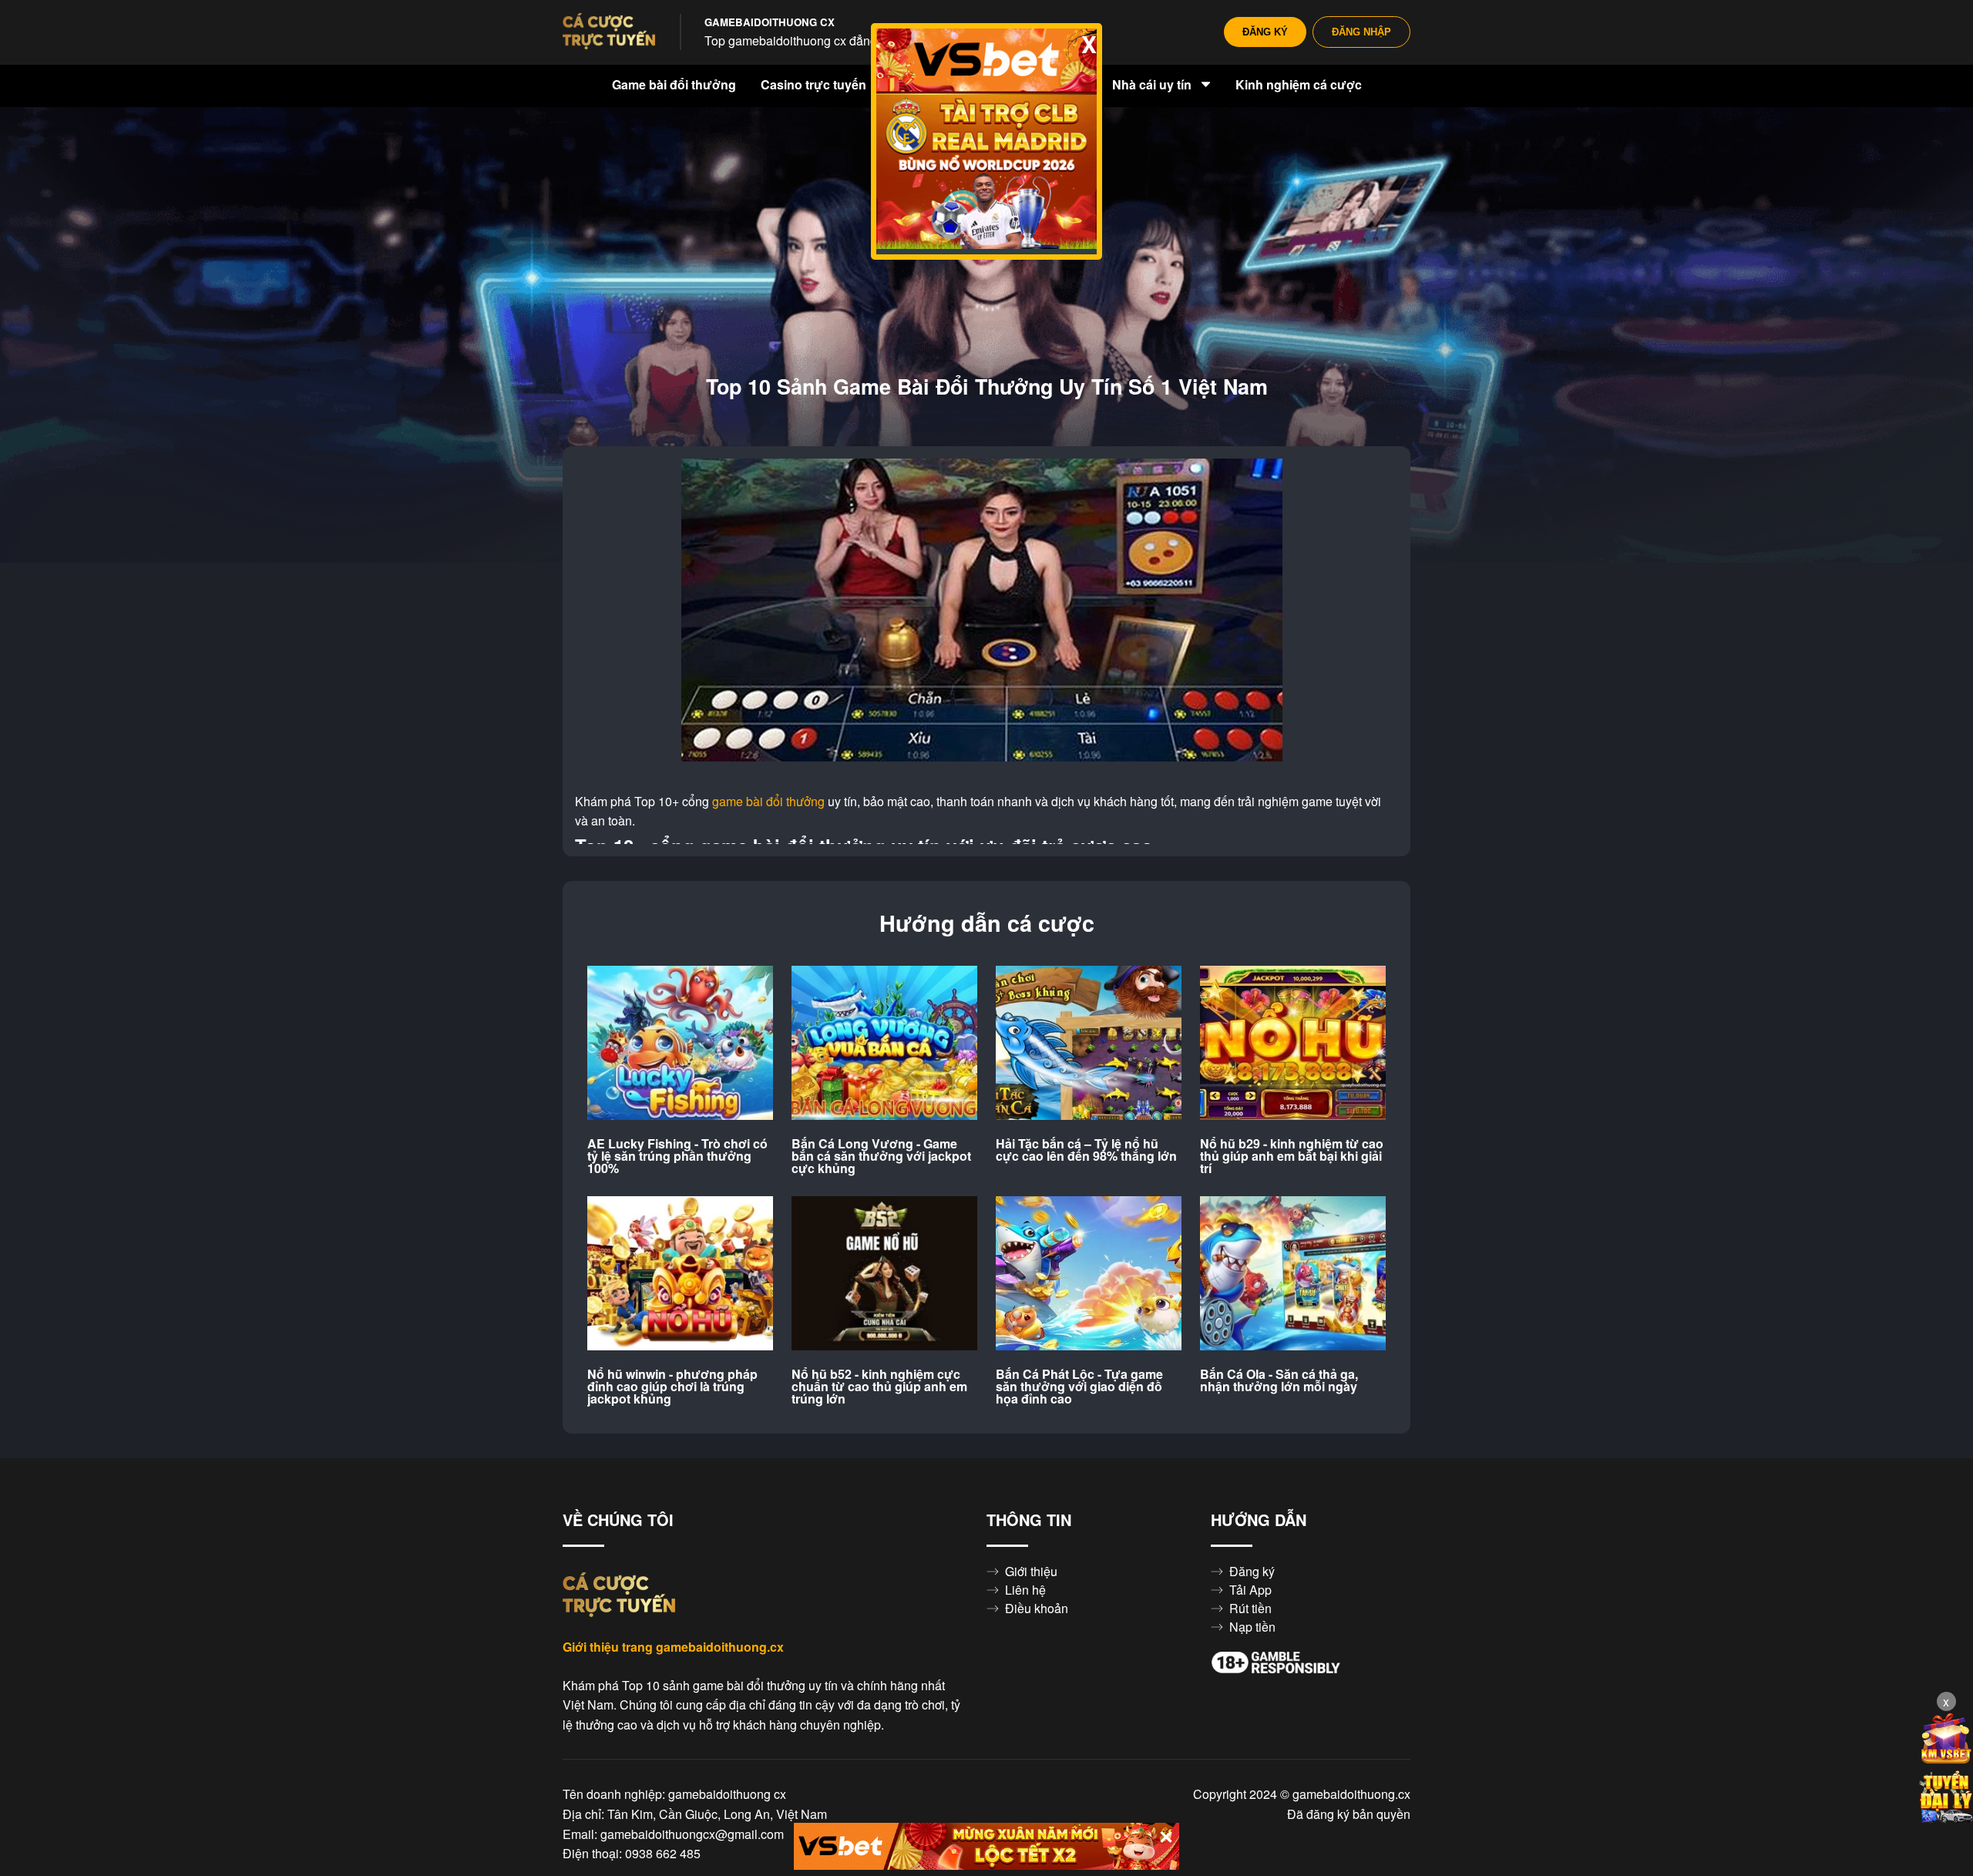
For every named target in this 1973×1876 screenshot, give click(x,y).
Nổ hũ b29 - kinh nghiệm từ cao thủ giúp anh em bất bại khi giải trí (1292, 1156)
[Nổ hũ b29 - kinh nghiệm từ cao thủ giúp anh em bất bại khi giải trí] (1293, 1044)
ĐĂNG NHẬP (1361, 32)
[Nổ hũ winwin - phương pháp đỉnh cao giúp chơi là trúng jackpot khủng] (680, 1274)
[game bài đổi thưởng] (609, 32)
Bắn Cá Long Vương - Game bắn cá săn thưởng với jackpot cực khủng (881, 1156)
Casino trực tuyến (815, 85)
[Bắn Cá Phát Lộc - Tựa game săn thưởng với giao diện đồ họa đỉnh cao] (1089, 1274)
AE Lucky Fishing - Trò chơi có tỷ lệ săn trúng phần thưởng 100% (677, 1156)
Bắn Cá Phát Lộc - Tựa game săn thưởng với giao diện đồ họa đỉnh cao (1079, 1387)
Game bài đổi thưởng (674, 85)
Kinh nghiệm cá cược (1299, 85)
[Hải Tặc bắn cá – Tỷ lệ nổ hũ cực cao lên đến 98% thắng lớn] (1089, 1044)
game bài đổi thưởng (768, 802)
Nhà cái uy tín (1153, 85)
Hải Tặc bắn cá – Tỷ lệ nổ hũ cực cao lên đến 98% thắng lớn (1086, 1150)
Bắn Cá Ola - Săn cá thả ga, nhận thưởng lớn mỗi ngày (1279, 1380)
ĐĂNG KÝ (1265, 32)
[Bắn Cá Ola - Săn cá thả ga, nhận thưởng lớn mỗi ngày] (1293, 1274)
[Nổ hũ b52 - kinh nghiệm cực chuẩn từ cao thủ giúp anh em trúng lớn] (884, 1274)
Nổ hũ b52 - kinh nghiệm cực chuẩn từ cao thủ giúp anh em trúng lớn (879, 1387)
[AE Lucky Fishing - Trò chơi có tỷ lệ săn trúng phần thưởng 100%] (680, 1044)
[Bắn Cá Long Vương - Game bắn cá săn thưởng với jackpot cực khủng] (884, 1044)
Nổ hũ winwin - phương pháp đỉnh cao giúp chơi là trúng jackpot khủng (672, 1387)
